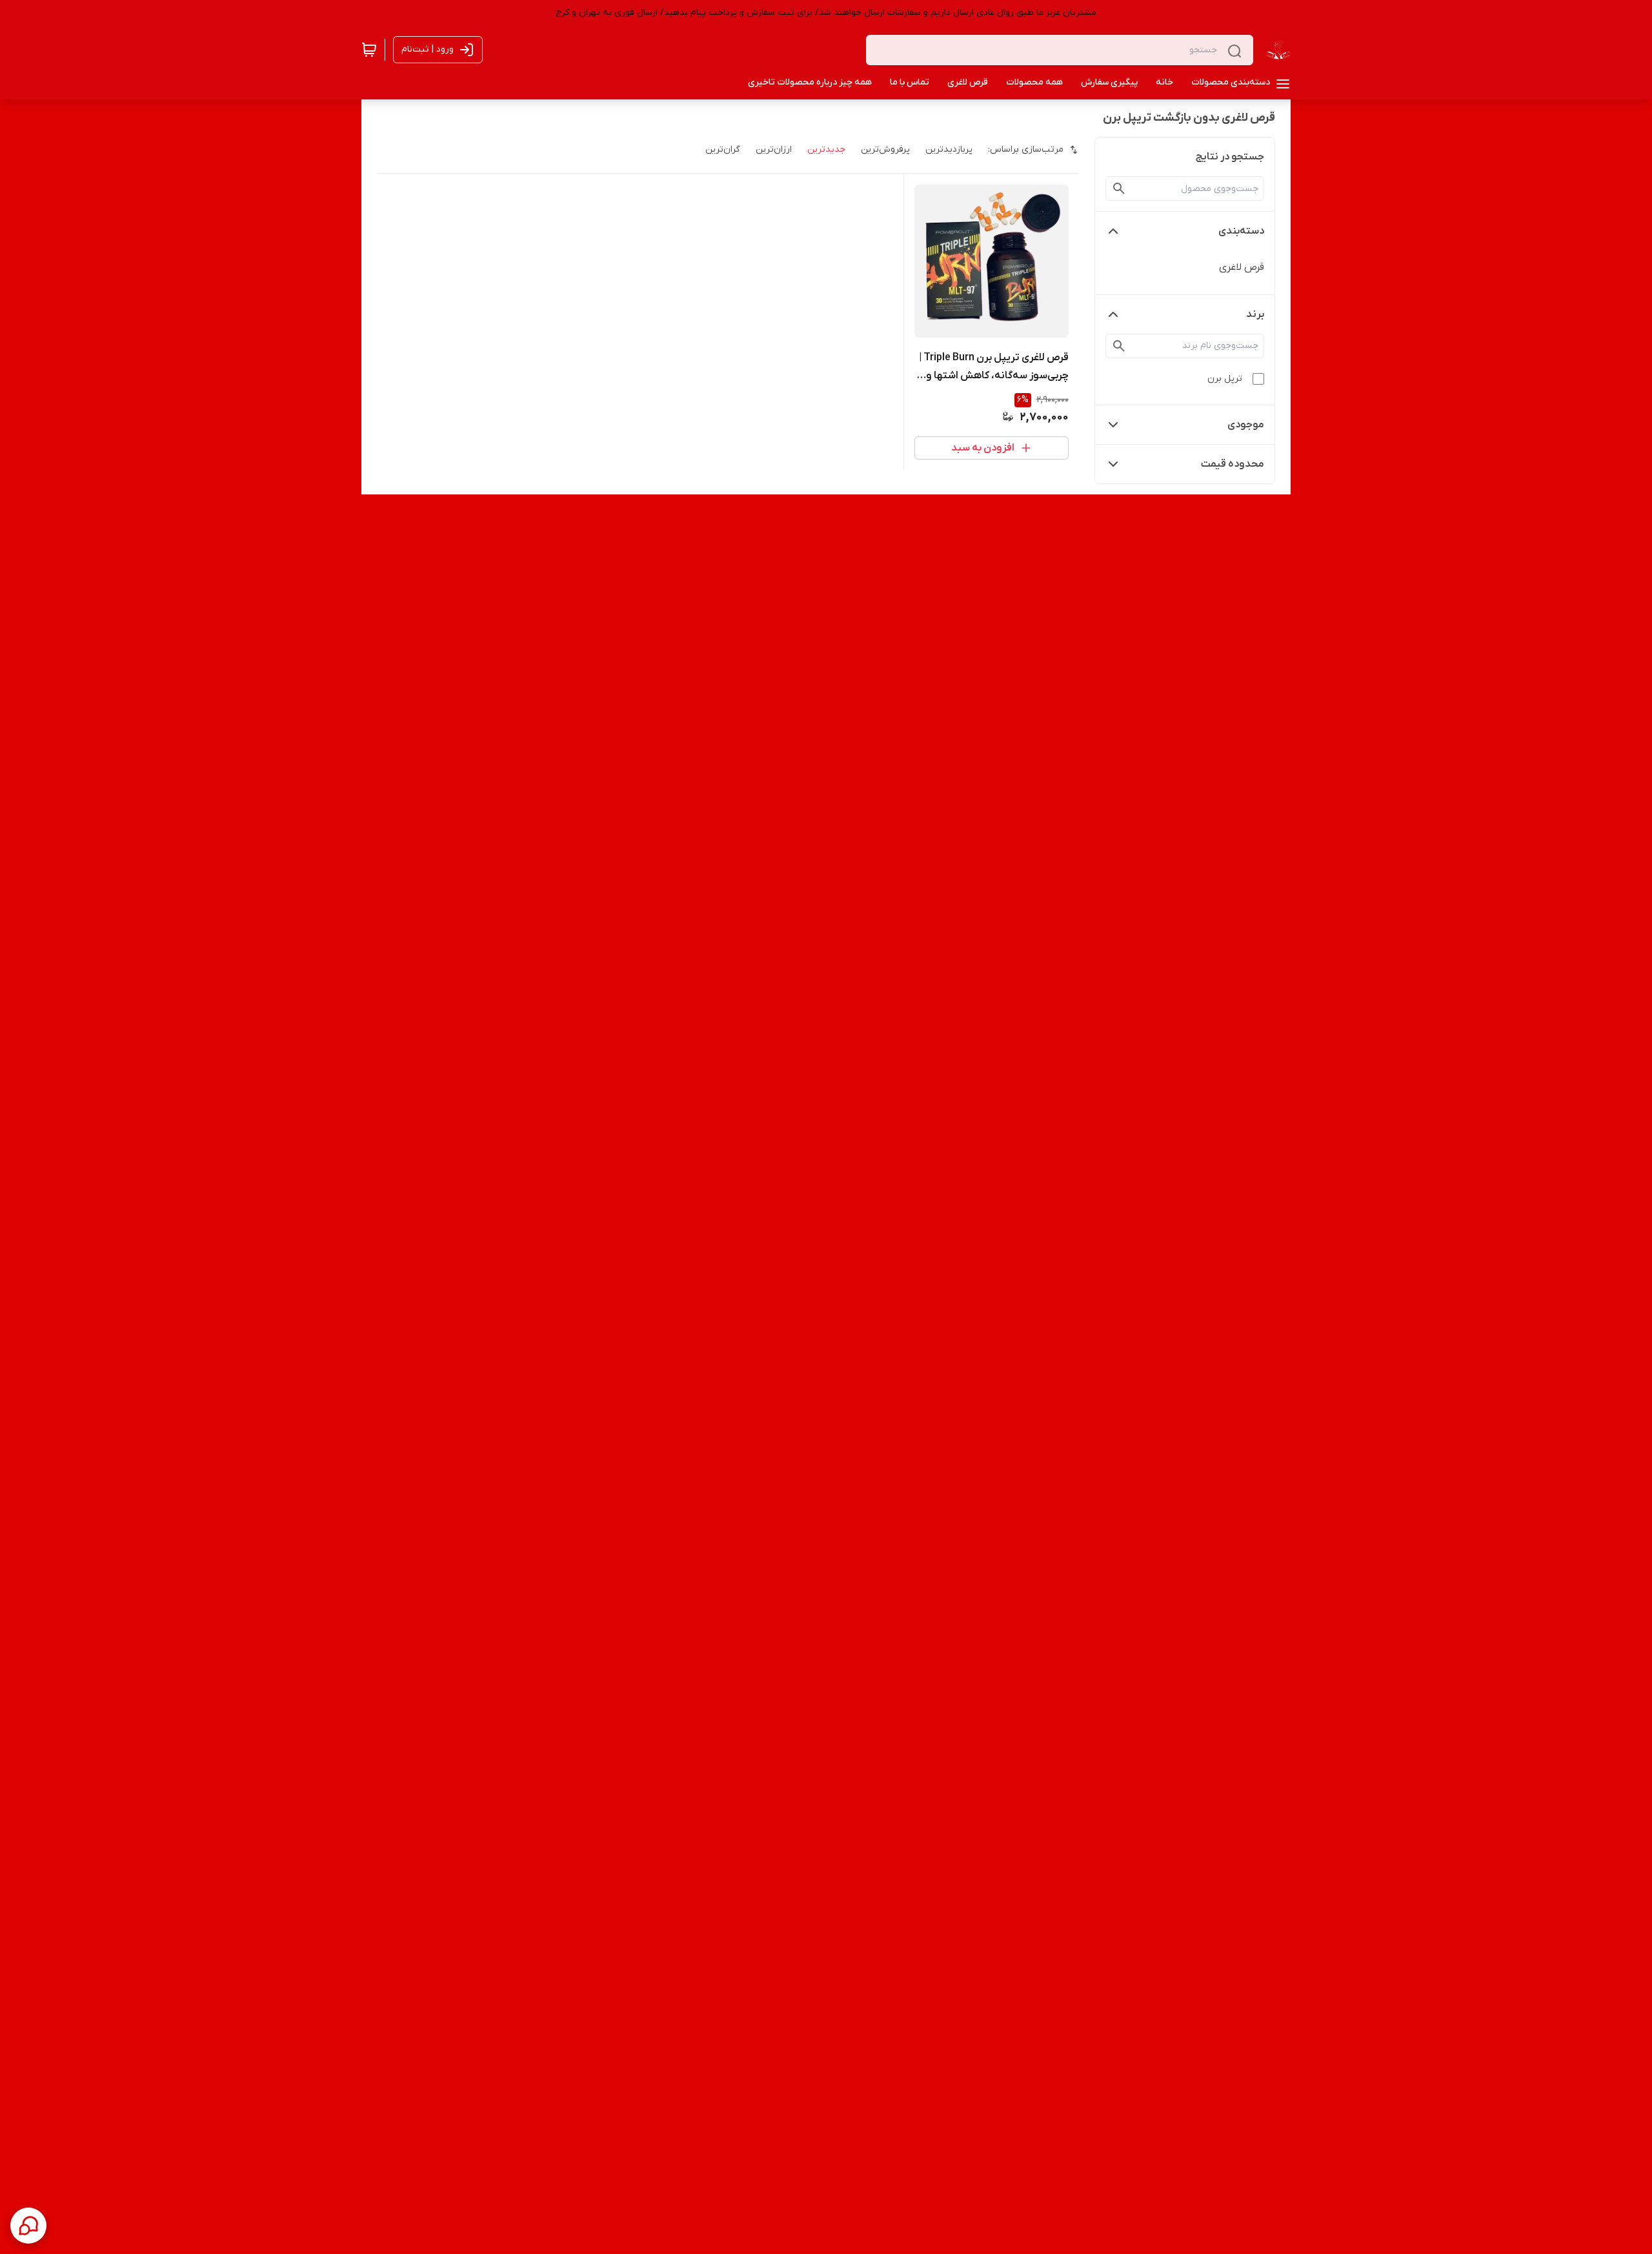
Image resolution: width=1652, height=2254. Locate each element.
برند (1255, 314)
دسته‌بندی (1241, 231)
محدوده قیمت (1233, 464)
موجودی (1246, 425)
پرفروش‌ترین (885, 149)
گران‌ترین (723, 149)
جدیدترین (826, 149)
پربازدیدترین (949, 149)
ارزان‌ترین (774, 149)
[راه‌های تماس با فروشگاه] (28, 2226)
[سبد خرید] (369, 50)
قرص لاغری (1242, 267)
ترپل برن (1225, 379)
